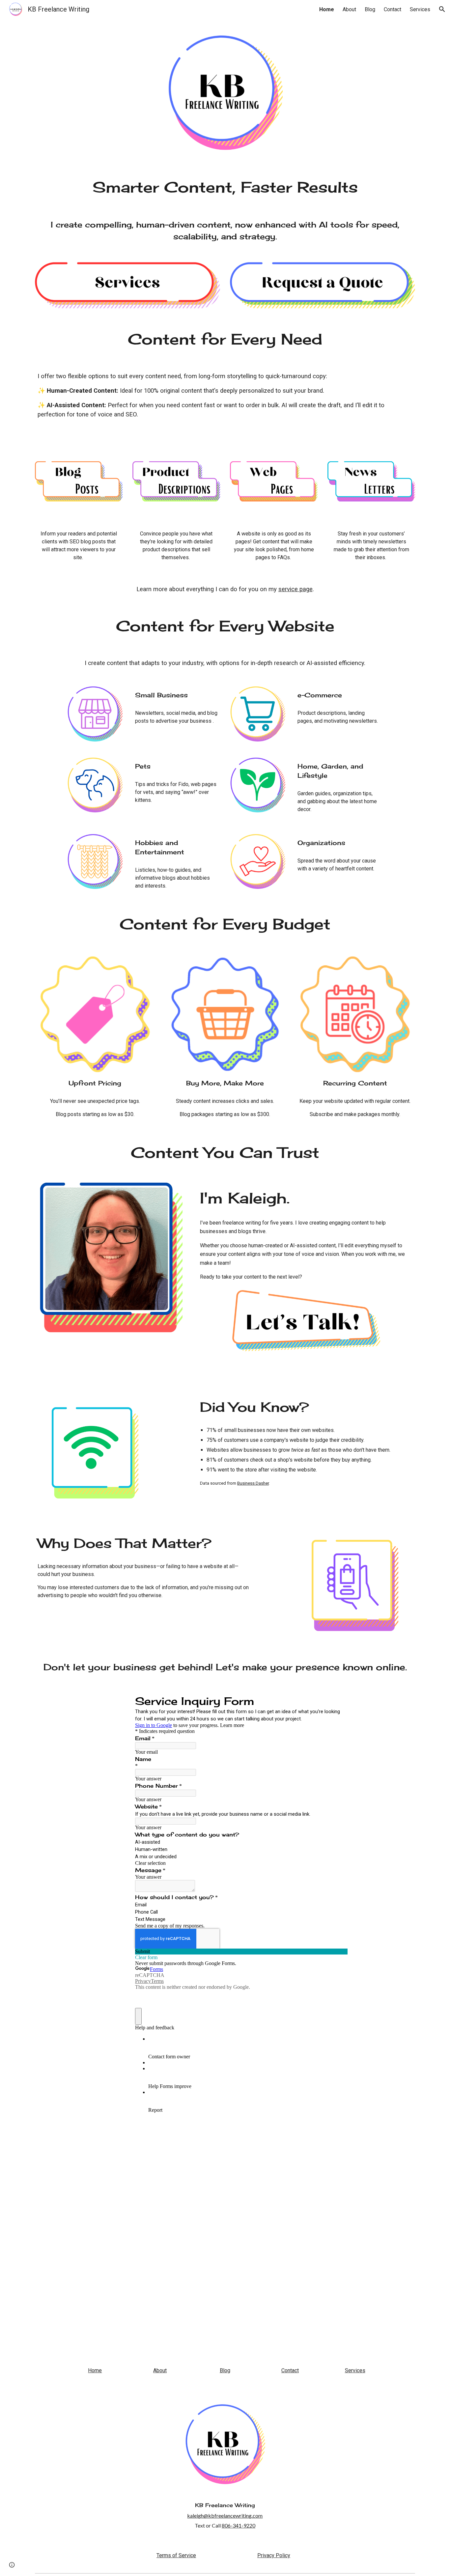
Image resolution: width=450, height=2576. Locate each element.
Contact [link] (393, 9)
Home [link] (327, 9)
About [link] (349, 9)
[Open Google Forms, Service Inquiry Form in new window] (338, 1701)
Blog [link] (370, 9)
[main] (225, 187)
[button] (442, 9)
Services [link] (420, 9)
